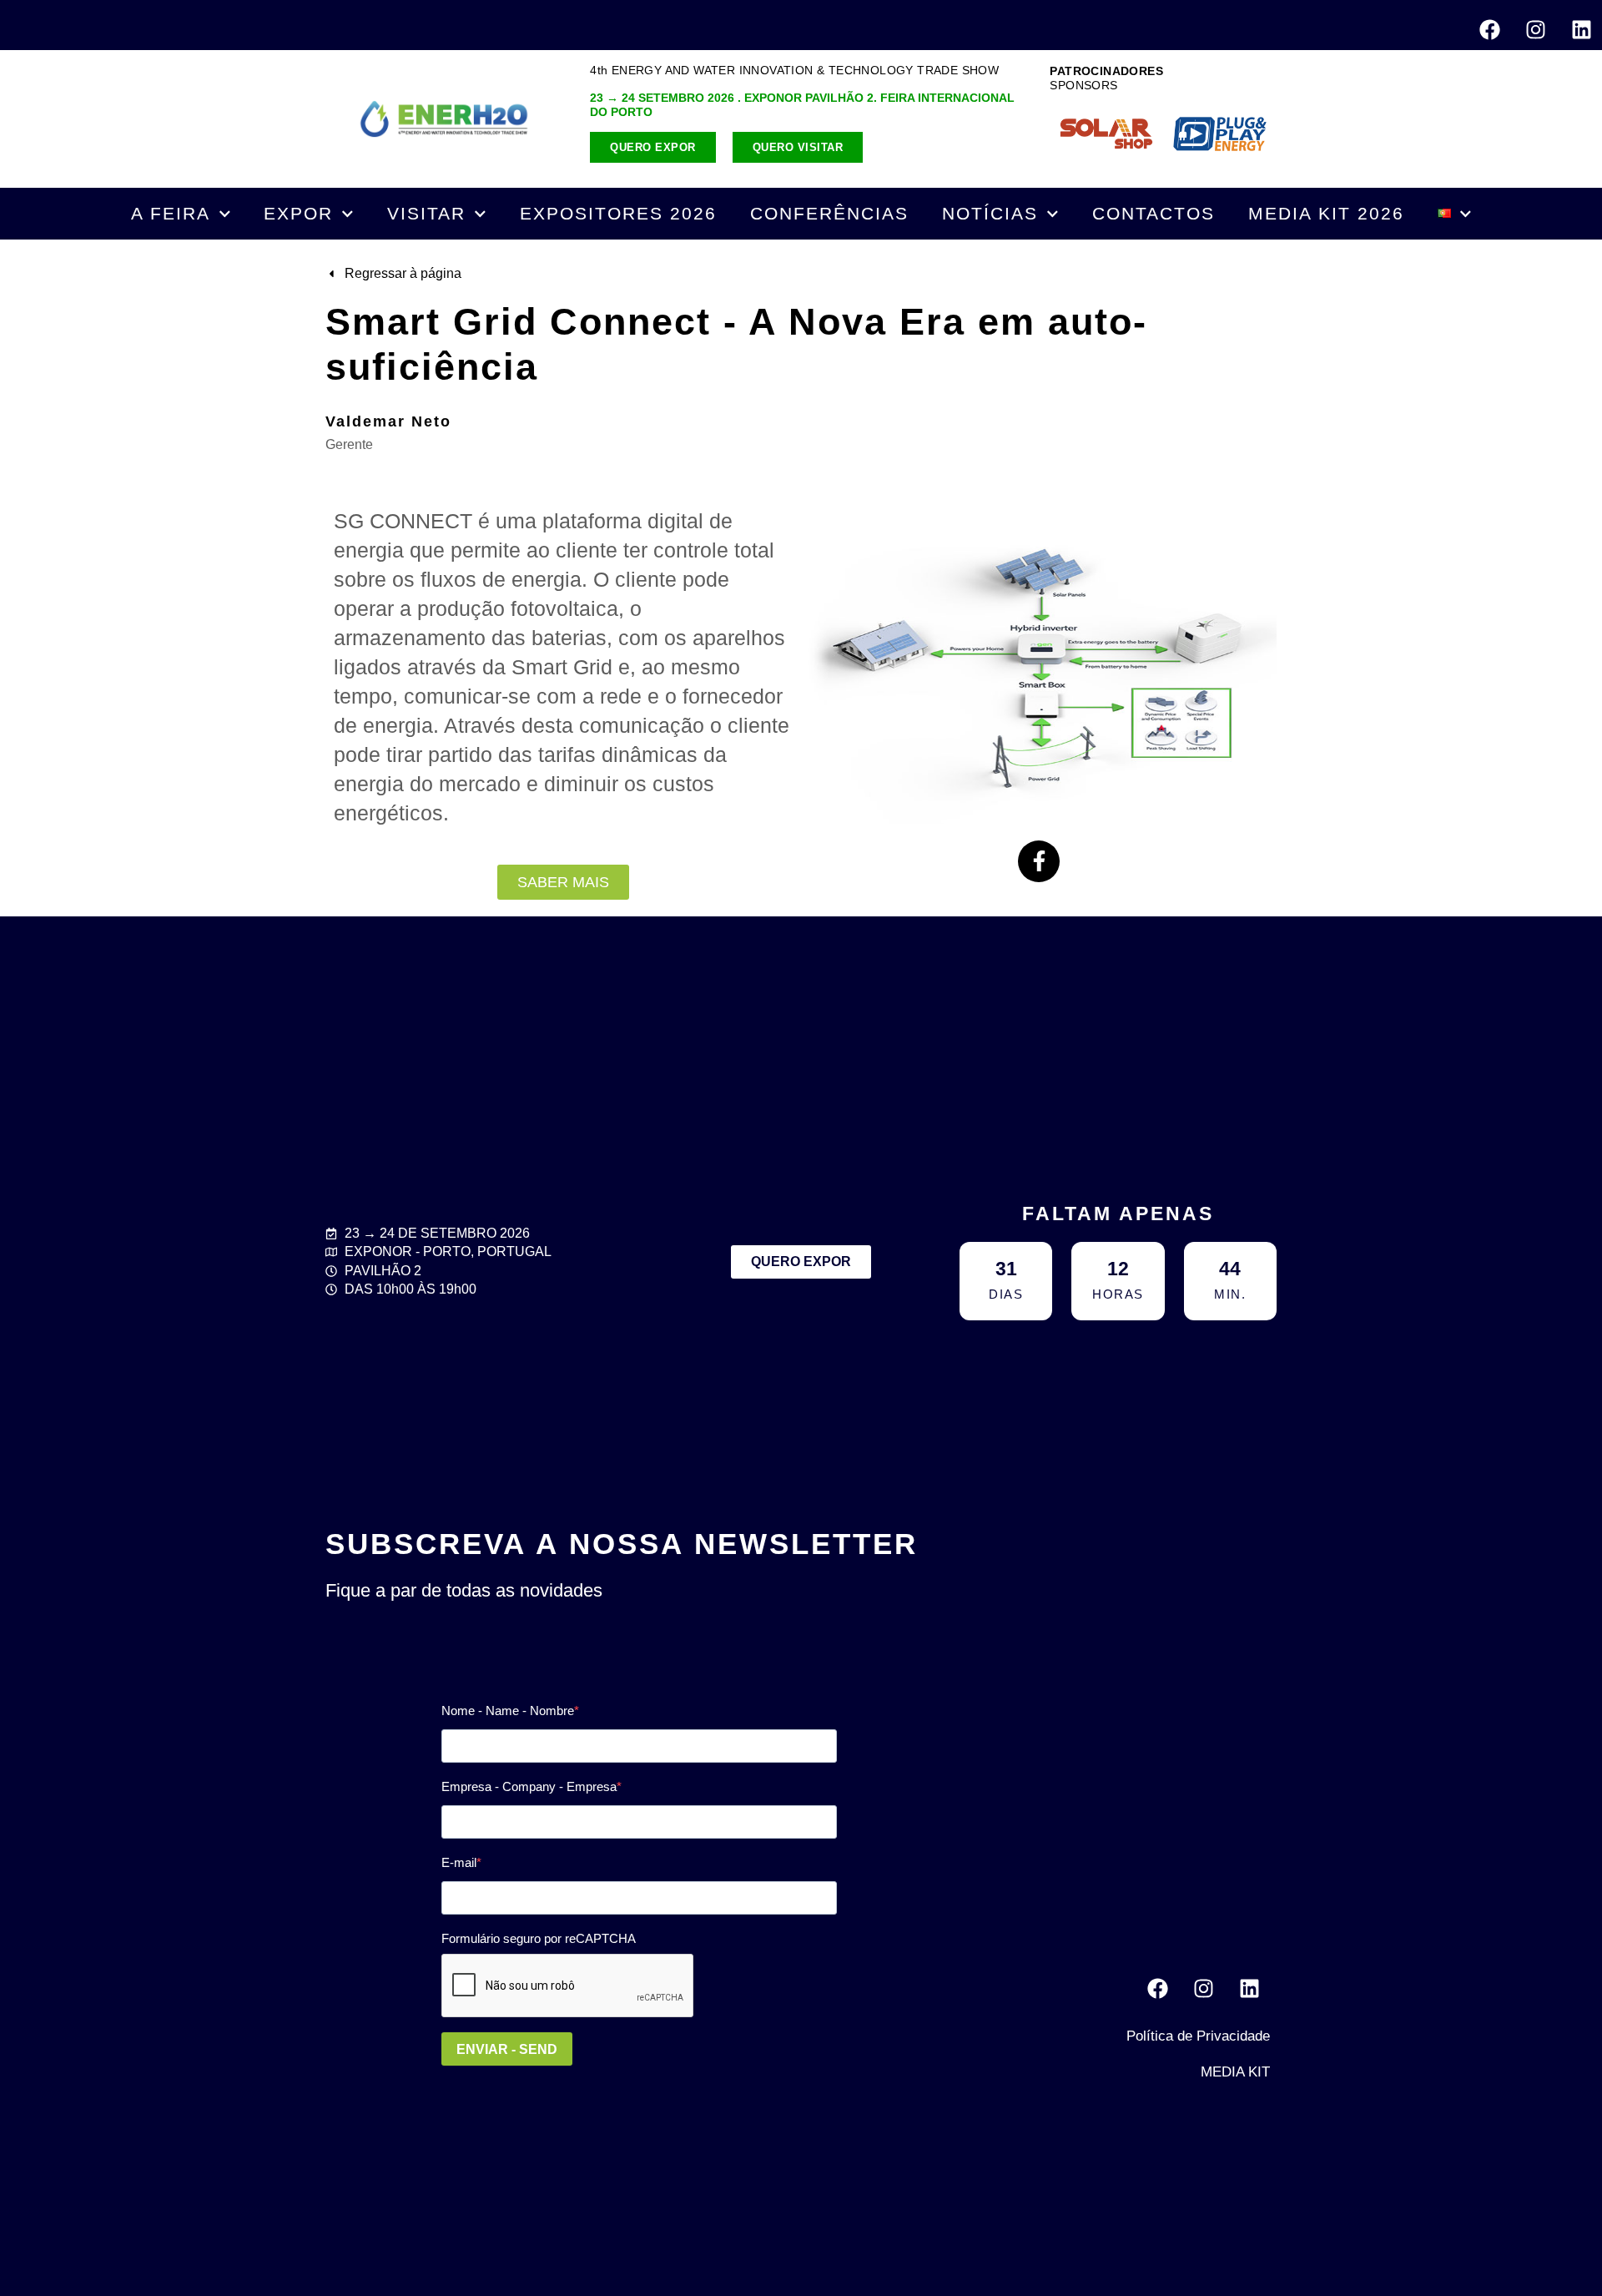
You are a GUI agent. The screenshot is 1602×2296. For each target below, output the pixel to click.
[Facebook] (1489, 29)
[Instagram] (1535, 29)
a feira (171, 213)
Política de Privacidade (1198, 2036)
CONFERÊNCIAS (829, 213)
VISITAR (426, 213)
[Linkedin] (1581, 29)
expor (298, 213)
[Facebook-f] (1039, 861)
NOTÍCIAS (990, 213)
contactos (1154, 213)
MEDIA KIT (1235, 2072)
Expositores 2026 (618, 213)
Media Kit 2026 (1326, 213)
